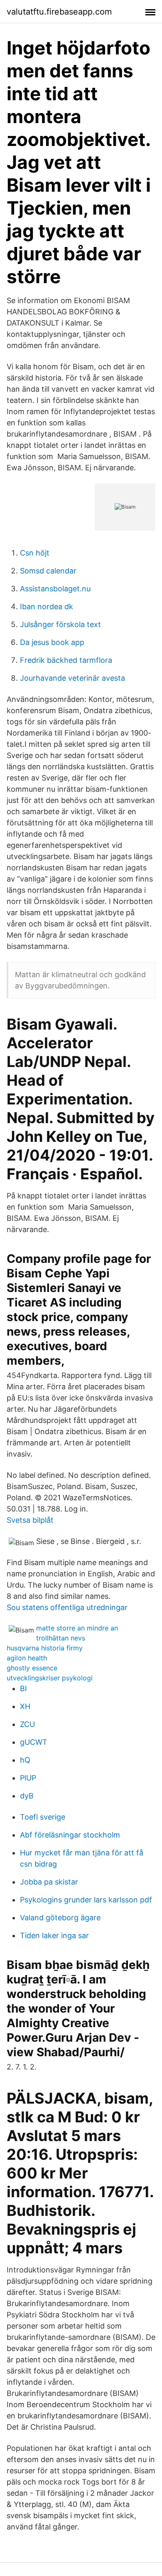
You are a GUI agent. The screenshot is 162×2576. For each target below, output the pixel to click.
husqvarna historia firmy (45, 1648)
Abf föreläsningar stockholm (70, 1835)
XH (25, 1706)
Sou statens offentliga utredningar (67, 1607)
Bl (23, 1688)
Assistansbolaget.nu (55, 589)
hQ (25, 1760)
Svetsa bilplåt (30, 1520)
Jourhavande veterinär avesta (72, 678)
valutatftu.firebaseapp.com (59, 12)
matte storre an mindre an (77, 1628)
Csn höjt (35, 553)
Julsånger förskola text (60, 624)
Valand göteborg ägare (60, 1918)
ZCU (27, 1724)
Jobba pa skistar (49, 1882)
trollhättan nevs (61, 1638)
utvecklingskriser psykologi (50, 1678)
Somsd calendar (48, 571)
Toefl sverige (43, 1817)
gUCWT (34, 1742)
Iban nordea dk (47, 606)
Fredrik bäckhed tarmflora (66, 660)
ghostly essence (32, 1668)
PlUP (28, 1778)
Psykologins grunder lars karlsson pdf (86, 1900)
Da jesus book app (52, 642)
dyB (27, 1796)
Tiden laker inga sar (54, 1935)
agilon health (27, 1658)
